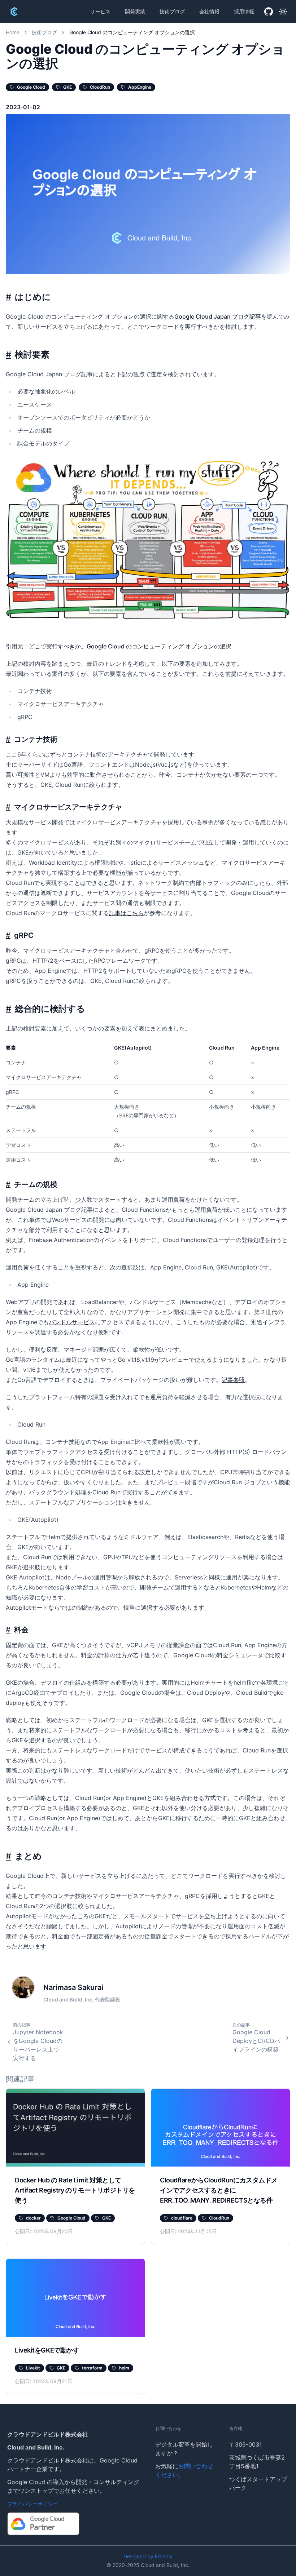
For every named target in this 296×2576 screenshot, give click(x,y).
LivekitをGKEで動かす (47, 2350)
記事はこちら (126, 913)
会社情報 (209, 11)
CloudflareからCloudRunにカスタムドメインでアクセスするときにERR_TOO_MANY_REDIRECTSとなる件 (219, 2190)
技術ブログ (172, 11)
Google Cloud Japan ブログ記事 (218, 316)
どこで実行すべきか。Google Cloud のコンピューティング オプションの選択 (130, 646)
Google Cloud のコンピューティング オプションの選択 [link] (132, 32)
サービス (100, 11)
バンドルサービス (72, 1322)
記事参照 (233, 1380)
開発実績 (135, 11)
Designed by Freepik (148, 2556)
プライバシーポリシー (32, 2504)
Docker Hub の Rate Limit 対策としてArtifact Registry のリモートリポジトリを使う (75, 2190)
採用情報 (244, 11)
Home (13, 32)
